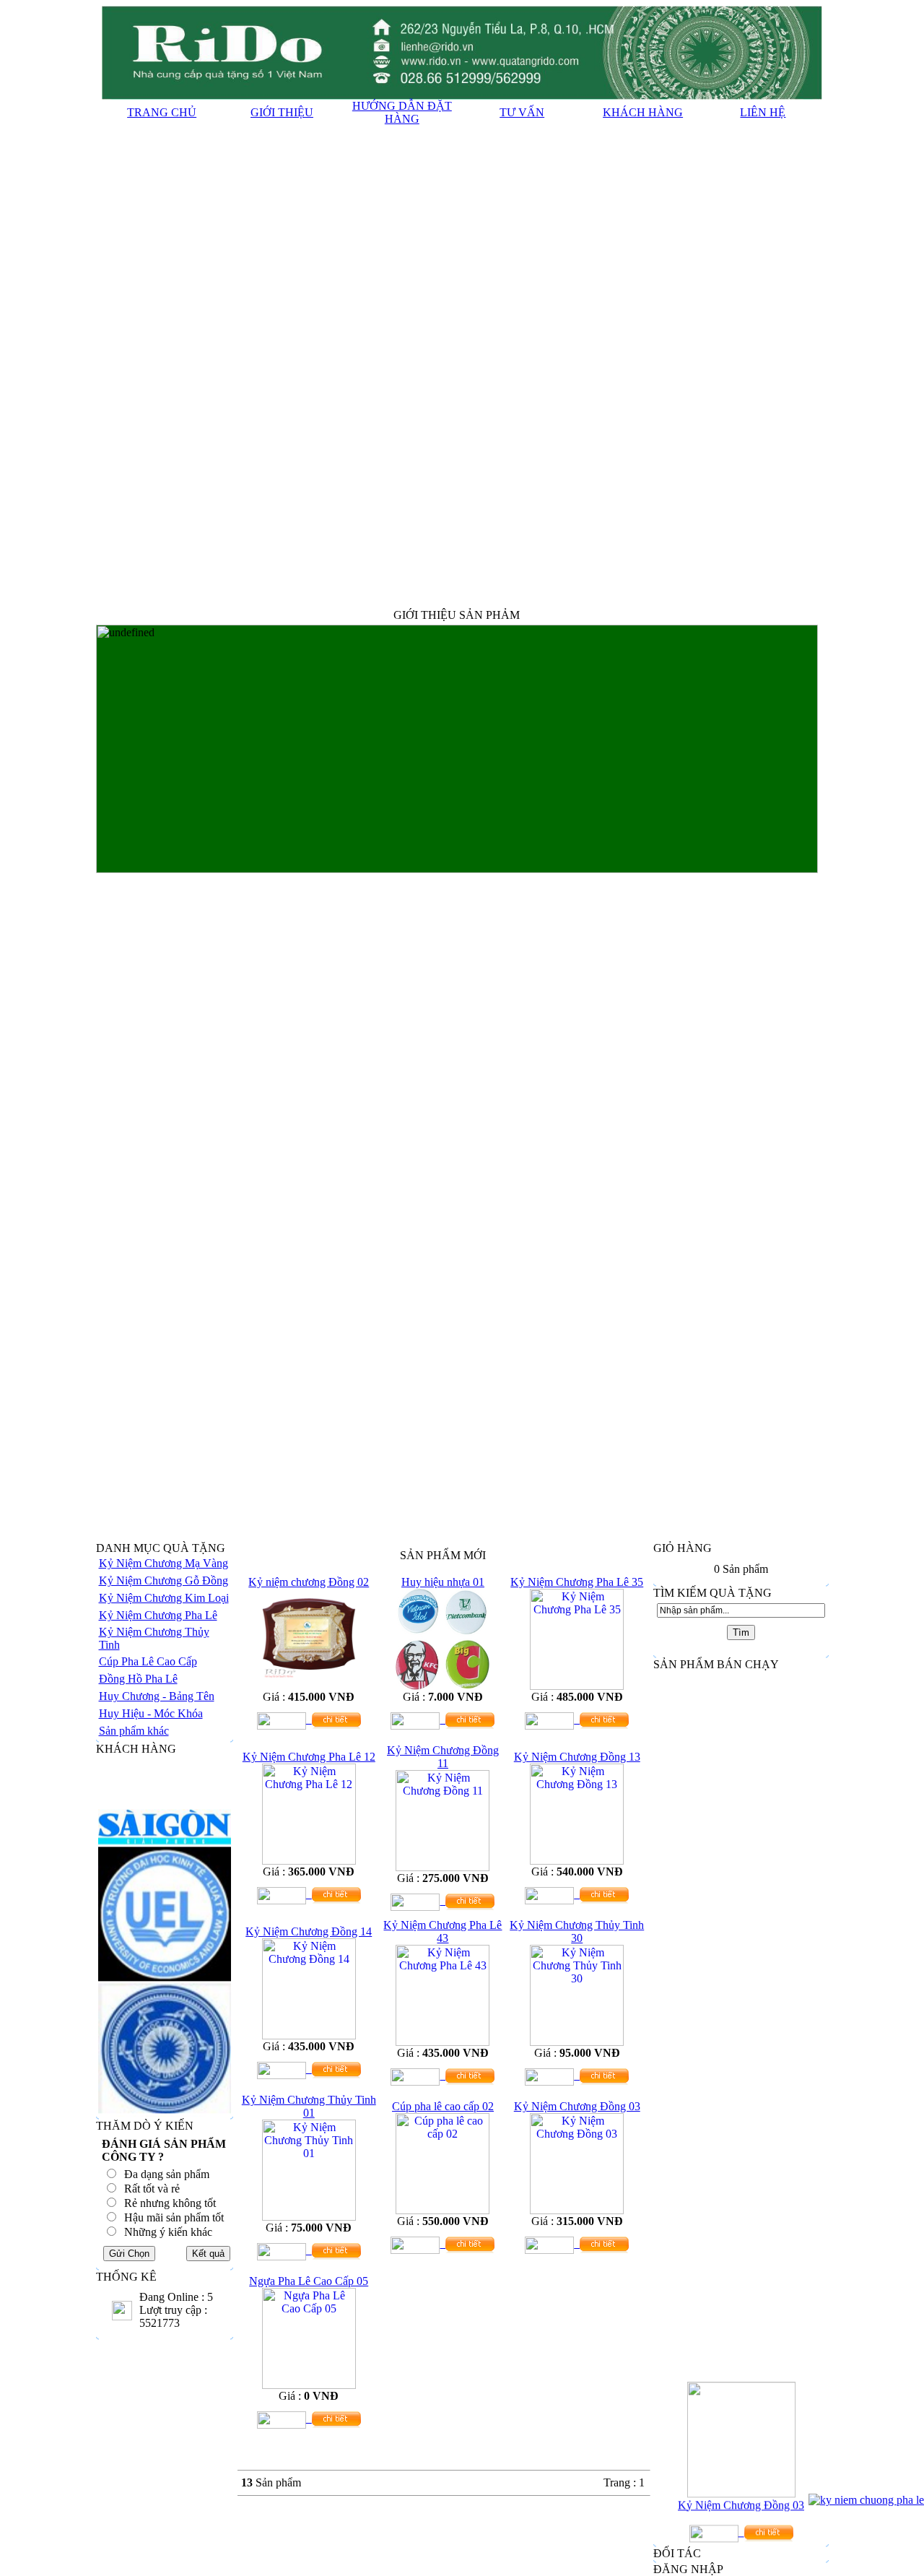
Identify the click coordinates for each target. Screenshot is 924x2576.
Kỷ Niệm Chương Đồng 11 (443, 1757)
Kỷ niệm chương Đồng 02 (309, 1582)
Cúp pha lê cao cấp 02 (443, 2106)
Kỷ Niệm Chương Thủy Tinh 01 (309, 2106)
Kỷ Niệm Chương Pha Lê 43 (443, 1931)
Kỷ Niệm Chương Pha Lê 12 (309, 1757)
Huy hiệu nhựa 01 (443, 1582)
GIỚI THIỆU (282, 112)
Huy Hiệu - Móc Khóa (151, 1713)
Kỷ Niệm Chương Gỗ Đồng (164, 1580)
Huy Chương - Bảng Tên (157, 1696)
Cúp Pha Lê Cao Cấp (148, 1661)
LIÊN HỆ (763, 112)
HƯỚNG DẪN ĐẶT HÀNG (402, 112)
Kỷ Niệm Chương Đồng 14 (309, 1931)
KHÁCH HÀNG (643, 112)
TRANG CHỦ (162, 112)
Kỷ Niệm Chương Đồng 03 (577, 2106)
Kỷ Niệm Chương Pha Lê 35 (577, 1582)
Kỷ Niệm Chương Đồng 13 (577, 1757)
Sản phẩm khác (134, 1731)
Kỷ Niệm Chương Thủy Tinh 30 (577, 1931)
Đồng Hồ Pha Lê (138, 1679)
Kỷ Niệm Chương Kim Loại (164, 1598)
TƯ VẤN (522, 112)
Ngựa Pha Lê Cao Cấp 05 (309, 2281)
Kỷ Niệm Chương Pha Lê (158, 1615)
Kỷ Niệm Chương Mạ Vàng (164, 1563)
